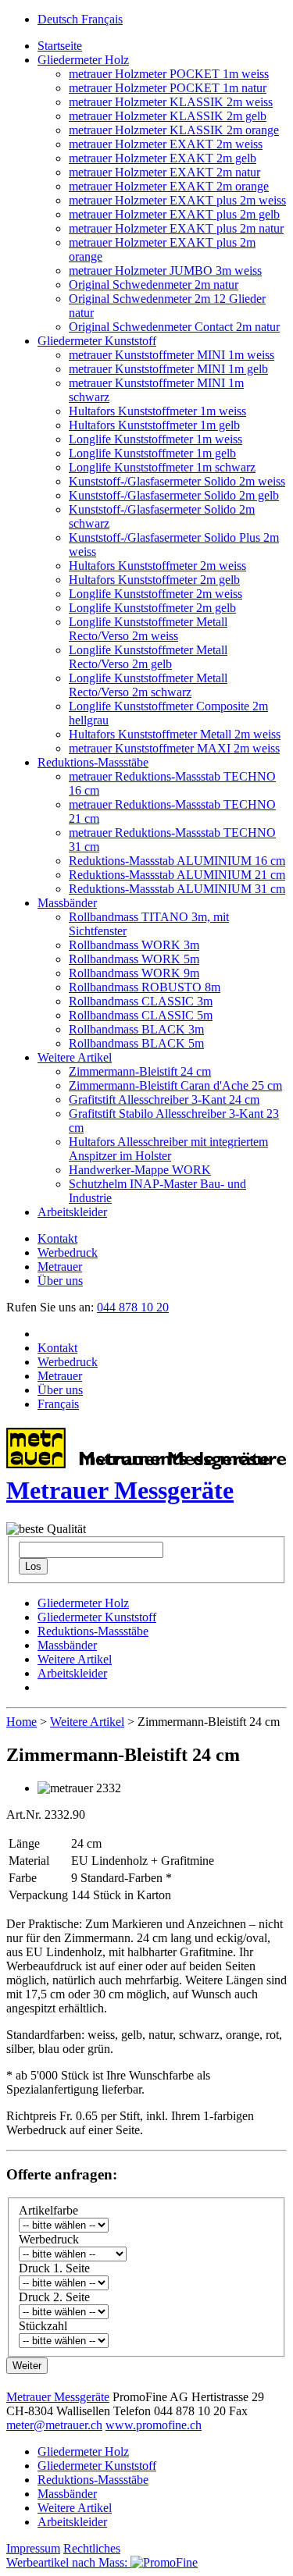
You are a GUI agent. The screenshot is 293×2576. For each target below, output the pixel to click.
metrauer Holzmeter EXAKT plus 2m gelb (174, 214)
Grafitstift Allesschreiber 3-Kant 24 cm (164, 1099)
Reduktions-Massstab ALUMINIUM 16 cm (177, 861)
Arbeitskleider (72, 1212)
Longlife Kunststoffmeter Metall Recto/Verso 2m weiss (148, 629)
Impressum (33, 2548)
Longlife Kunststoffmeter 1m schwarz (162, 467)
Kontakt (57, 1238)
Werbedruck (68, 1252)
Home (21, 1722)
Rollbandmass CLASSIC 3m (141, 1001)
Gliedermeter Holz (83, 60)
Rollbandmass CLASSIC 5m (141, 1015)
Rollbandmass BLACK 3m (136, 1029)
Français (102, 19)
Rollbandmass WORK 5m (134, 959)
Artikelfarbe (48, 2210)
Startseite (60, 46)
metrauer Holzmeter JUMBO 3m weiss (165, 270)
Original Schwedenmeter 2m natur (154, 285)
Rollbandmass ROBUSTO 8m (145, 987)
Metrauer (60, 1267)
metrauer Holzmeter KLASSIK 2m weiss (171, 102)
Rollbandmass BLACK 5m (136, 1043)
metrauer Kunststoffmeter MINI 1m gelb (168, 369)
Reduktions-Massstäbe (93, 762)
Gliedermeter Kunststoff (97, 341)
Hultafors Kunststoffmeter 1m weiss (157, 411)
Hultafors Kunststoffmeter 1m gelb (154, 425)
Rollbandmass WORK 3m (134, 945)
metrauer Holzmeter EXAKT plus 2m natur (176, 228)
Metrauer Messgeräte (58, 2397)
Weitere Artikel (75, 1057)
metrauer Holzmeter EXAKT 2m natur (164, 172)
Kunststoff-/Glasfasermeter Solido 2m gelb (174, 495)
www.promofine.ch (154, 2425)
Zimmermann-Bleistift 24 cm (140, 1071)
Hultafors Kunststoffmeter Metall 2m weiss (175, 734)
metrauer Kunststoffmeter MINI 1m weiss (172, 355)
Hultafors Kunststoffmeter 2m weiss (157, 566)
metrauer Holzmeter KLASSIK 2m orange (174, 130)
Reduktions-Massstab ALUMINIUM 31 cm (177, 889)
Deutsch (59, 19)
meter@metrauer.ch (54, 2425)
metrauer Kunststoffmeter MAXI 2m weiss (174, 748)
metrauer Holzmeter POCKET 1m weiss (169, 74)
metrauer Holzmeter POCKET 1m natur (168, 88)
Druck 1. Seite (54, 2268)
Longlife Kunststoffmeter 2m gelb (152, 608)
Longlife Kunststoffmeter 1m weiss (155, 439)
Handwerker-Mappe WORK (140, 1170)
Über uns (60, 1281)
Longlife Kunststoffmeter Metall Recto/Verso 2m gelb (148, 657)
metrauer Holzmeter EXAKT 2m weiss (166, 144)
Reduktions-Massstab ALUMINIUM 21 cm (177, 875)
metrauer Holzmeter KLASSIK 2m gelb (168, 116)
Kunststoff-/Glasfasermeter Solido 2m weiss (177, 481)
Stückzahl (43, 2326)
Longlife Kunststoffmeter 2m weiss (155, 594)
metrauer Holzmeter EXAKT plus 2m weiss (177, 200)
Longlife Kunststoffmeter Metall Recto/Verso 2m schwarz (148, 685)
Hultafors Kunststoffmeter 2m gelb (154, 580)
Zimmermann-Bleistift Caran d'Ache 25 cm (175, 1085)
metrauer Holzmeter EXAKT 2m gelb (163, 158)
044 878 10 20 (133, 1307)
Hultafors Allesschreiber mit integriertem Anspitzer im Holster (168, 1149)
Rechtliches (92, 2548)
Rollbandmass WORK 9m (134, 973)
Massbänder (67, 903)
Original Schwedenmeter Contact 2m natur (174, 327)
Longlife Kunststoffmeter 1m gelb (152, 453)
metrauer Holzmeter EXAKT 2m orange (169, 186)
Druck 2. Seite (54, 2297)
